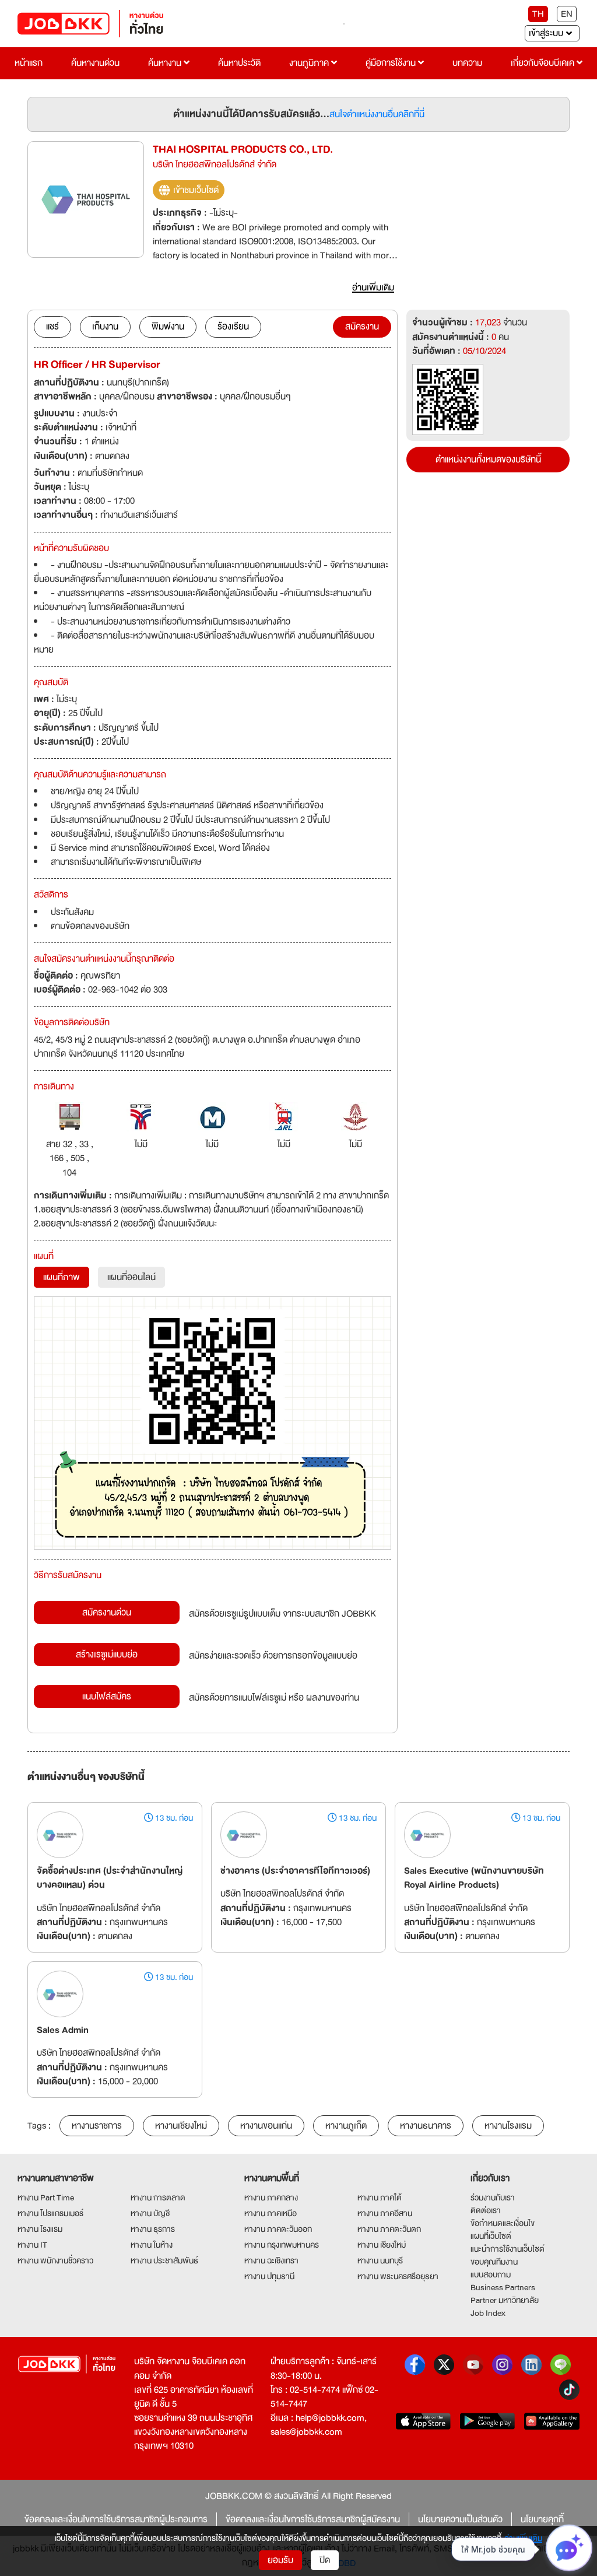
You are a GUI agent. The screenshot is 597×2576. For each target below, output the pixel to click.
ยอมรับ (280, 2560)
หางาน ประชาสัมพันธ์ (164, 2260)
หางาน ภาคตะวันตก (389, 2229)
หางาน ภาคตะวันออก (278, 2229)
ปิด (325, 2560)
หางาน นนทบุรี (380, 2260)
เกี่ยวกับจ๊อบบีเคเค (544, 63)
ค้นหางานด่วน (95, 63)
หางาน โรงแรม (40, 2229)
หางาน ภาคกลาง (271, 2198)
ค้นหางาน (166, 63)
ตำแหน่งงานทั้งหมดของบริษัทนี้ (488, 460)
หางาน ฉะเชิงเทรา (271, 2260)
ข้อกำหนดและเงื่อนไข (503, 2223)
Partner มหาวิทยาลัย (505, 2300)
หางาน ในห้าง (152, 2245)
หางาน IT (32, 2245)
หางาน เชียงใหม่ (382, 2245)
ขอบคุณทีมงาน (494, 2262)
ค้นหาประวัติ (239, 63)
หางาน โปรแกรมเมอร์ (50, 2213)
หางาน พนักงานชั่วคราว (55, 2260)
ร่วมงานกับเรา (493, 2198)
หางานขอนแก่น (266, 2126)
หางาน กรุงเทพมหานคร (282, 2245)
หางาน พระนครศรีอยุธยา (398, 2276)
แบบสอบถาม (491, 2274)
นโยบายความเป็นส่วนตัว (460, 2519)
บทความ (467, 63)
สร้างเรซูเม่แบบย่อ (107, 1655)
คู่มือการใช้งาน (392, 63)
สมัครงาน (362, 327)
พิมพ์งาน (168, 327)
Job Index (488, 2313)
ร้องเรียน (233, 327)
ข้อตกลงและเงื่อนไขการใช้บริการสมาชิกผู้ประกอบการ (116, 2519)
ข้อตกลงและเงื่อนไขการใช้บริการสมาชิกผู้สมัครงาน (313, 2519)
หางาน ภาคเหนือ (271, 2213)
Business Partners (503, 2287)
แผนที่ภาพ (62, 1277)
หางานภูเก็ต (346, 2126)
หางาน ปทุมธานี (269, 2276)
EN (567, 14)
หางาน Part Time (46, 2198)
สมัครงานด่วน (107, 1613)
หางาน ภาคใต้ (380, 2198)
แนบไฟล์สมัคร (107, 1697)
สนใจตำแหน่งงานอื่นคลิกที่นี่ (377, 114)
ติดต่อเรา (486, 2210)
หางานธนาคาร (426, 2126)
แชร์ (52, 327)
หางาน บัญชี (150, 2213)
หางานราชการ (97, 2126)
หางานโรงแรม (508, 2126)
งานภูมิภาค (310, 63)
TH (538, 14)
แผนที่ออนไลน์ (131, 1277)
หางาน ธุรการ (153, 2229)
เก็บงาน (105, 327)
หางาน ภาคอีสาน (385, 2213)
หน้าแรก (29, 63)
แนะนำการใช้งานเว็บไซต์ (508, 2249)
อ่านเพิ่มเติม (523, 2538)
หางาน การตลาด (158, 2198)
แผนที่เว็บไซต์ (491, 2236)
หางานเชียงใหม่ (181, 2126)
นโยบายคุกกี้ (542, 2519)
